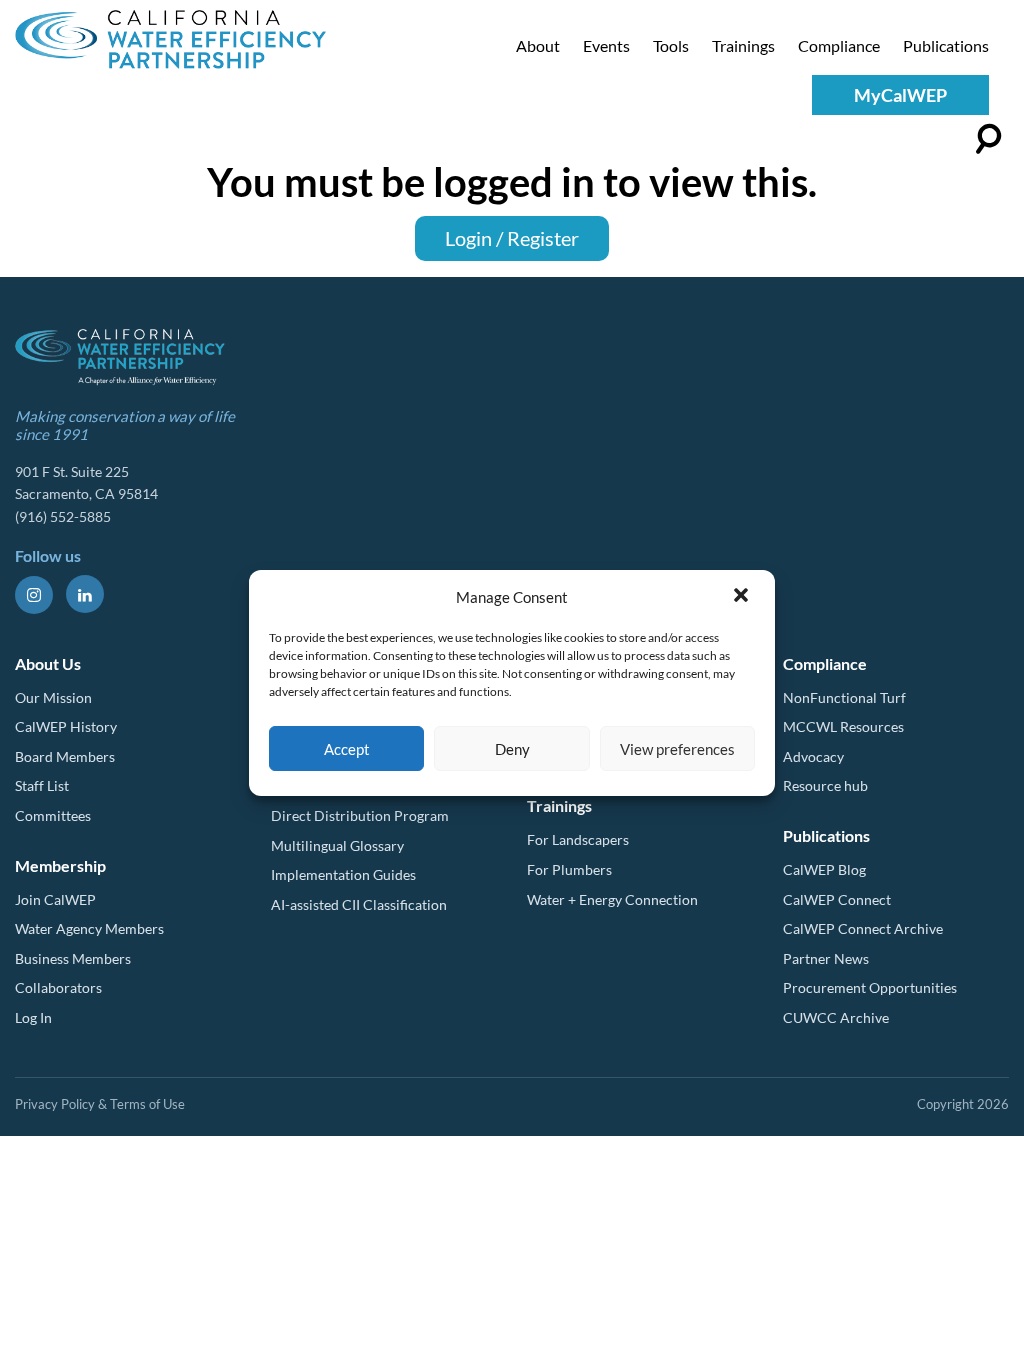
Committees (53, 815)
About (538, 45)
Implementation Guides (343, 874)
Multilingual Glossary (337, 845)
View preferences (677, 749)
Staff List (42, 785)
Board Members (65, 756)
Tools (671, 45)
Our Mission (53, 697)
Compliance (839, 45)
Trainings (743, 45)
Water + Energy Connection (612, 899)
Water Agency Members (89, 928)
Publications (946, 45)
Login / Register (512, 238)
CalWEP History (66, 726)
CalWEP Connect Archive (863, 928)
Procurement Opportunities (870, 987)
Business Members (73, 958)
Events (606, 45)
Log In (33, 1017)
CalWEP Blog (824, 869)
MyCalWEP (900, 95)
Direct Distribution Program (360, 815)
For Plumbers (569, 869)
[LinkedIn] (85, 594)
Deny (512, 749)
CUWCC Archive (836, 1017)
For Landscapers (578, 839)
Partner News (826, 958)
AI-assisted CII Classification (359, 904)
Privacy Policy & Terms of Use (100, 1104)
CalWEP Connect (837, 899)
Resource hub (825, 785)
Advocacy (813, 756)
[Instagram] (34, 595)
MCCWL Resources (843, 726)
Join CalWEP (55, 899)
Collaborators (58, 987)
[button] (743, 597)
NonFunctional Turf (844, 697)
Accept (347, 749)
